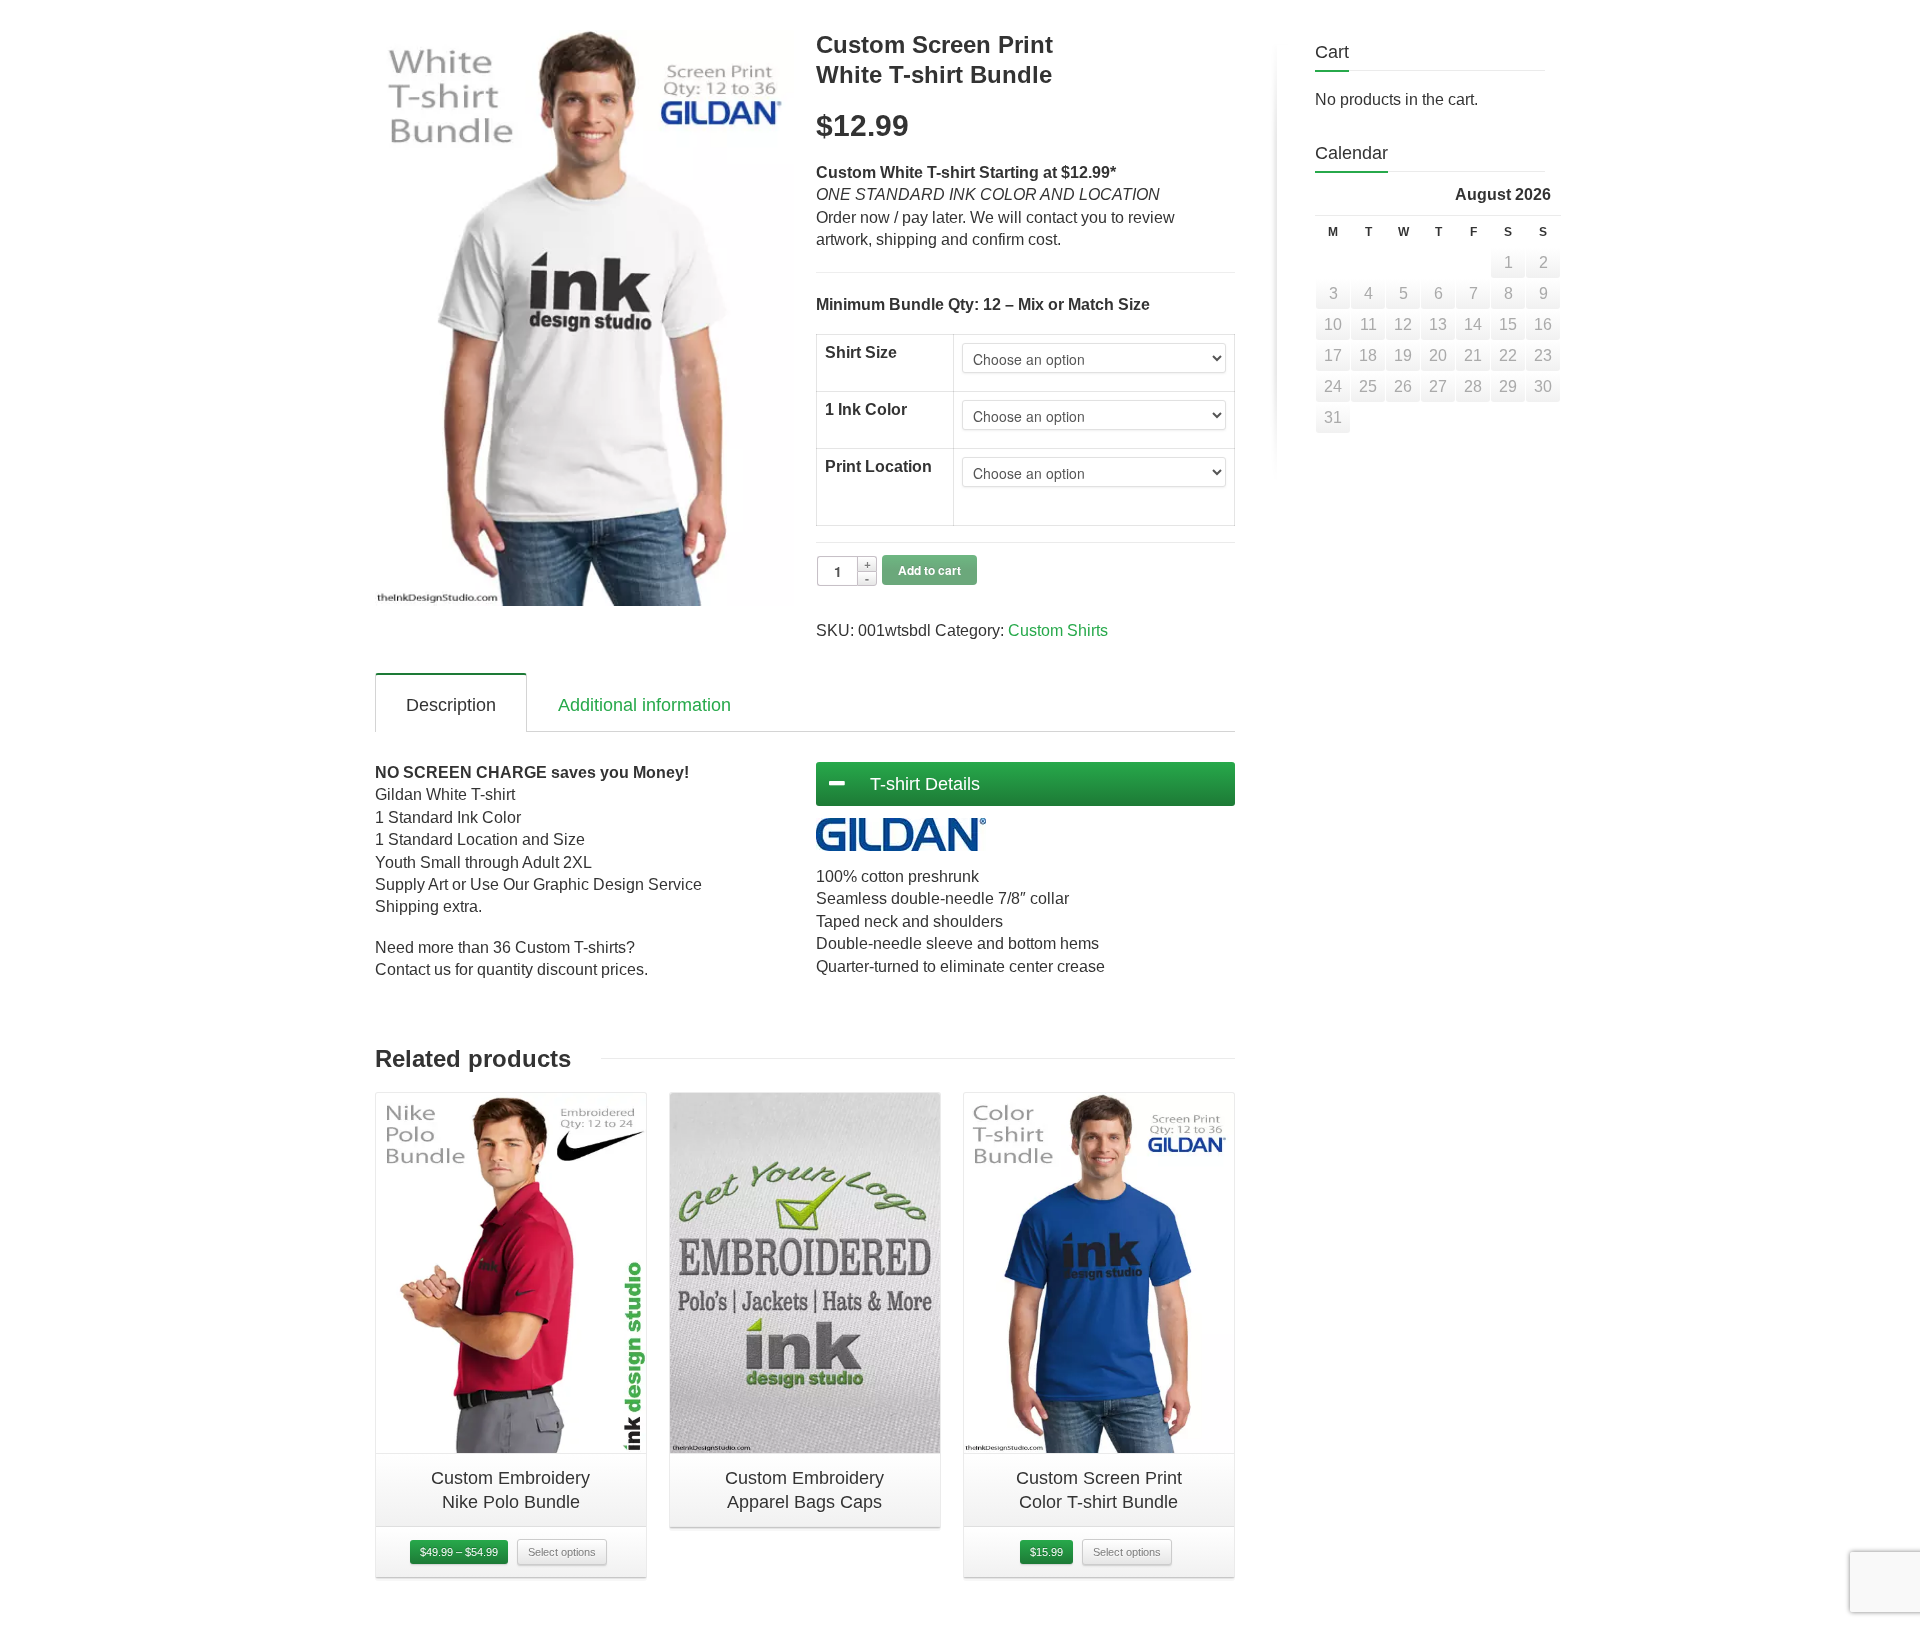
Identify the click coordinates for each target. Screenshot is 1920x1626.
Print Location (878, 466)
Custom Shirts (1058, 630)
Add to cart (929, 570)
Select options (562, 1552)
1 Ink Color (866, 409)
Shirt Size (861, 352)
